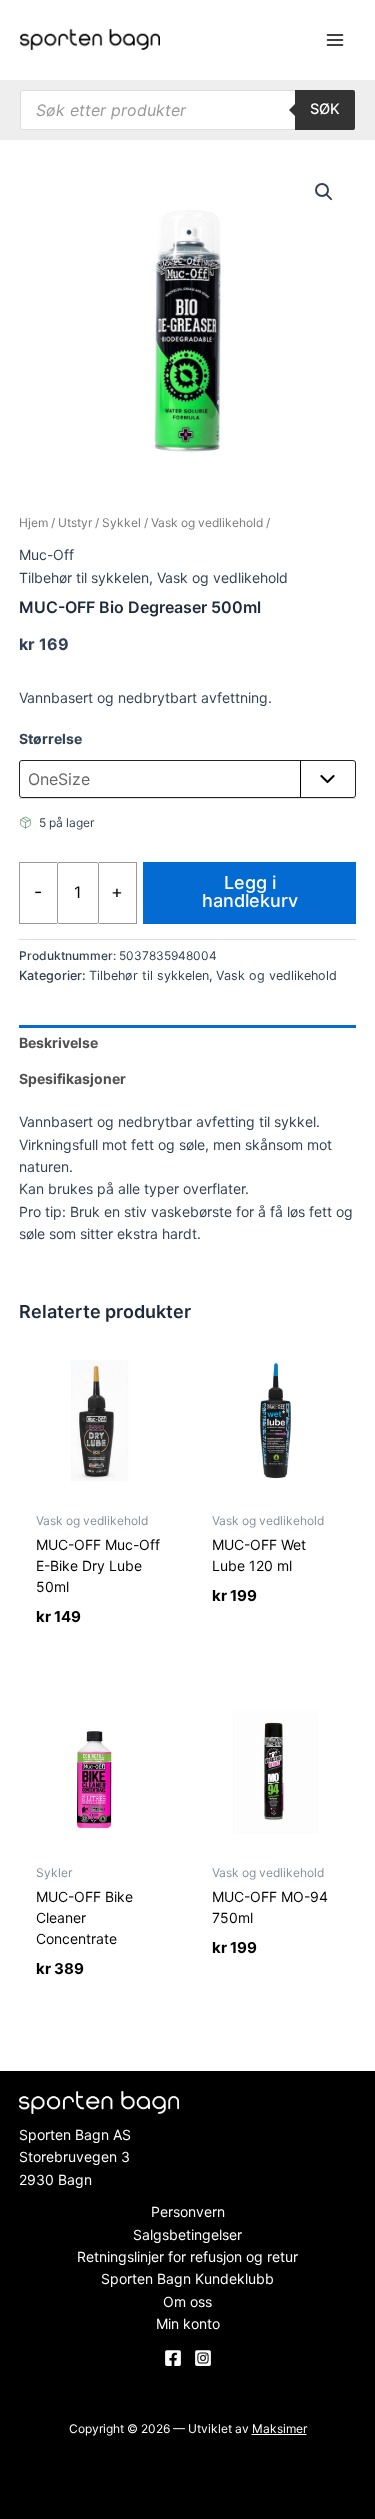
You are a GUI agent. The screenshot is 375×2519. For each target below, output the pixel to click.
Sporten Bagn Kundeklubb (187, 2278)
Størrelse (50, 738)
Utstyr (75, 522)
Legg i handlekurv (250, 891)
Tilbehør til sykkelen (84, 577)
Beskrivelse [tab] (58, 1042)
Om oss (187, 2301)
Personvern (188, 2211)
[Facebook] (173, 2358)
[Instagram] (203, 2358)
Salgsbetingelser (187, 2234)
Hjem (33, 522)
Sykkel (121, 522)
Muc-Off (46, 554)
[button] (324, 192)
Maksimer (279, 2428)
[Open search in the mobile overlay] (187, 110)
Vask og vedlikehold (207, 522)
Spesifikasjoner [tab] (72, 1078)
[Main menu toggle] (335, 40)
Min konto (188, 2323)
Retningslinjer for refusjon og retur (187, 2256)
